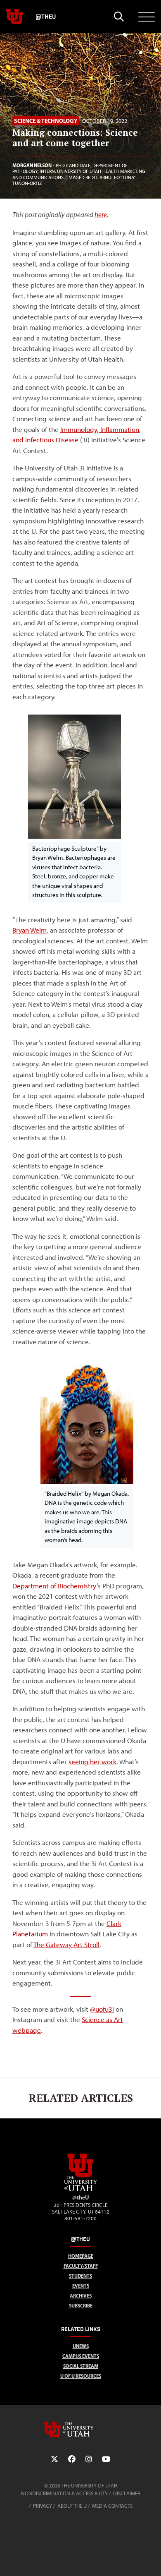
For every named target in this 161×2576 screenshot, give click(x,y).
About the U (72, 2506)
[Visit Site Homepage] (80, 2190)
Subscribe (81, 2306)
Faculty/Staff (81, 2266)
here (101, 215)
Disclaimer (127, 2493)
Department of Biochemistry (54, 1586)
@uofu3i (102, 2009)
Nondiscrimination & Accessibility (64, 2493)
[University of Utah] (80, 2430)
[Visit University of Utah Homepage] (14, 17)
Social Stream (81, 2366)
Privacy (43, 2506)
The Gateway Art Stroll (66, 1945)
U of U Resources (81, 2376)
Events (81, 2286)
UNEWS (81, 2346)
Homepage (81, 2256)
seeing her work (92, 1762)
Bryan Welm (30, 930)
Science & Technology (46, 121)
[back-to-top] (151, 2560)
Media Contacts (112, 2506)
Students (80, 2276)
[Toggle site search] (119, 17)
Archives (81, 2296)
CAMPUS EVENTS (81, 2356)
